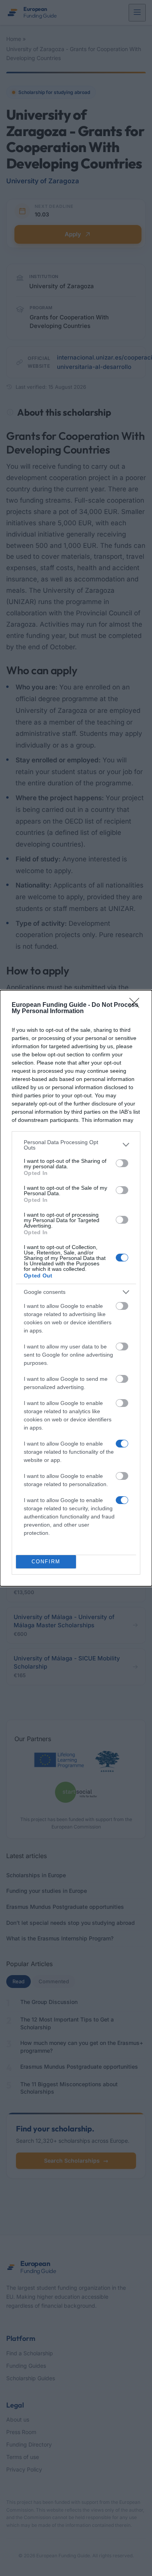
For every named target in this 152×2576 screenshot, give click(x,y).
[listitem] (76, 1145)
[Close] (137, 1005)
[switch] (122, 1163)
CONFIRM (46, 1562)
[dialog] (76, 1288)
